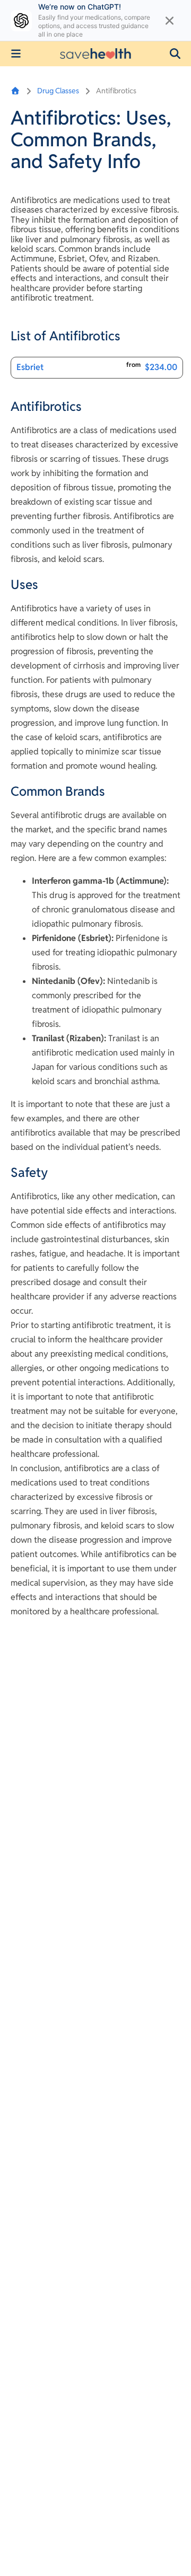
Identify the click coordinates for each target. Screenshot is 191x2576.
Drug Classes (58, 91)
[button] (175, 54)
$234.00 (161, 367)
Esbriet (30, 367)
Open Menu (16, 54)
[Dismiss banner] (170, 21)
